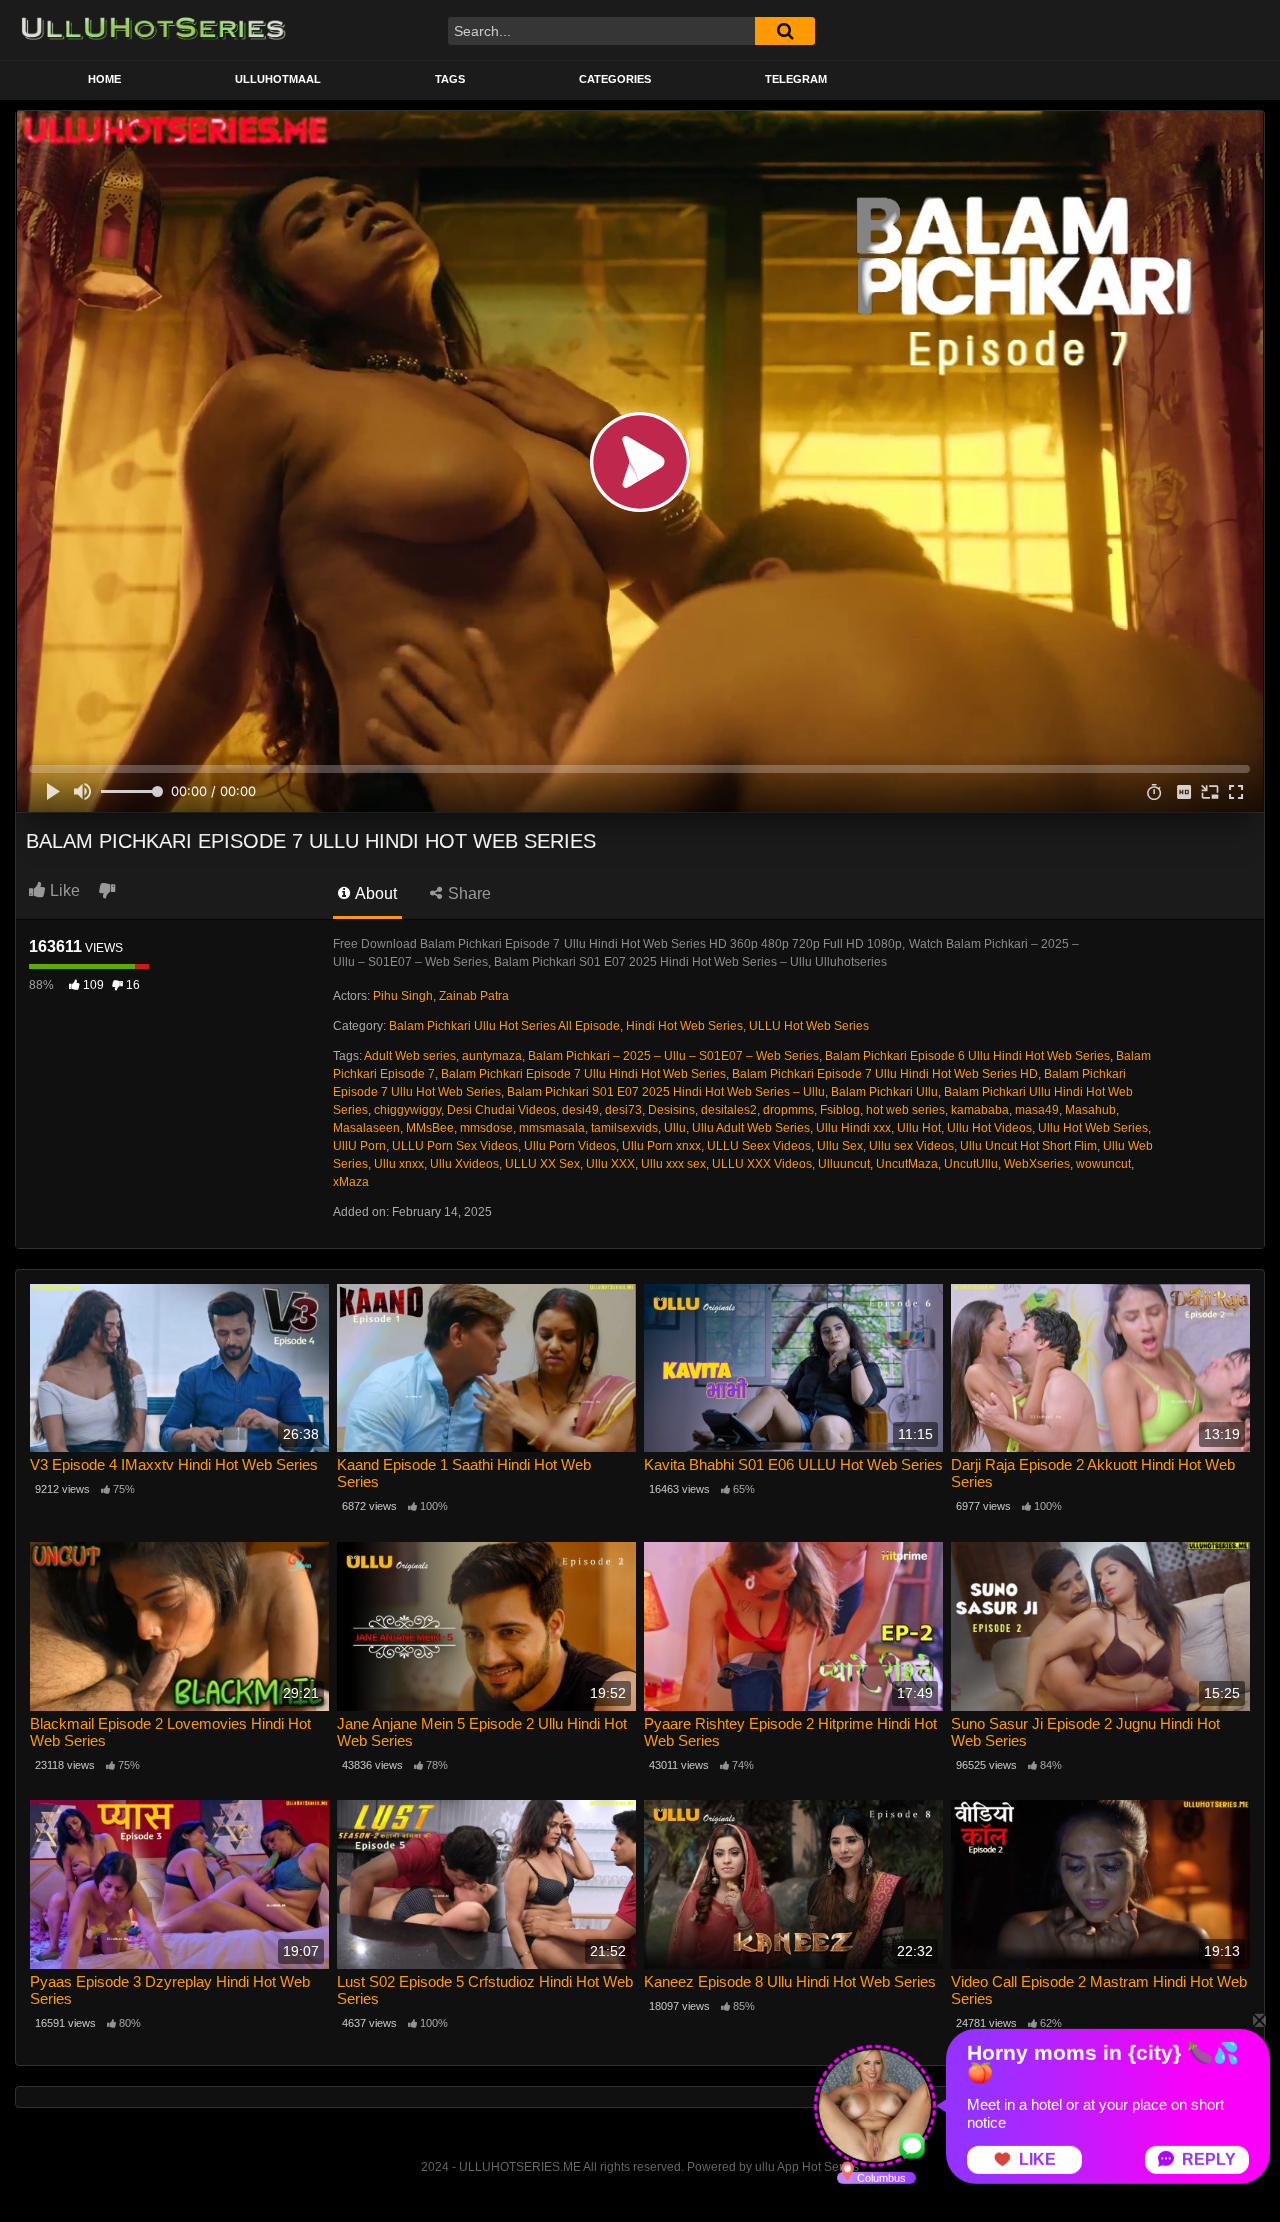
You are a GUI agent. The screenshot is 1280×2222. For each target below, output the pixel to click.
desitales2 (729, 1110)
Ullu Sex (840, 1146)
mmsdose (486, 1128)
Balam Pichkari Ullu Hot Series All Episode (504, 1026)
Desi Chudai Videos (501, 1110)
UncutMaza (907, 1164)
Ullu (675, 1128)
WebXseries (1037, 1164)
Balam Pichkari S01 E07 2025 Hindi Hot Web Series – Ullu (666, 1092)
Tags (450, 79)
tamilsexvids (624, 1128)
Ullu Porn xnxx (661, 1146)
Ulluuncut (844, 1164)
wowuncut (1103, 1164)
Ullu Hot (919, 1128)
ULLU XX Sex (542, 1164)
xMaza (351, 1182)
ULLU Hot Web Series (809, 1026)
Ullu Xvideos (464, 1164)
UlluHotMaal (278, 79)
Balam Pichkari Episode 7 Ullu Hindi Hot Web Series (583, 1074)
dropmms (788, 1110)
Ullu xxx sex (673, 1164)
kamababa (980, 1110)
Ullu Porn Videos (570, 1146)
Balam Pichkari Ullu (884, 1092)
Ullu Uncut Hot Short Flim (1028, 1146)
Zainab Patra (474, 996)
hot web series (905, 1110)
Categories (615, 79)
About (374, 893)
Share (467, 893)
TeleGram (796, 79)
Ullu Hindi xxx (853, 1128)
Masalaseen (366, 1128)
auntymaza (492, 1056)
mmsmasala (552, 1128)
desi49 (580, 1110)
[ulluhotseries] (153, 30)
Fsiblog (840, 1110)
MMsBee (430, 1128)
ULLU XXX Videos (762, 1164)
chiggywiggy (407, 1110)
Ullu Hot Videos (989, 1128)
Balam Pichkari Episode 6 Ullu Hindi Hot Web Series (967, 1056)
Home (104, 79)
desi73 (623, 1110)
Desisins (671, 1110)
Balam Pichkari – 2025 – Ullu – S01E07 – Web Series (673, 1056)
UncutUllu (971, 1164)
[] (785, 31)
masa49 (1037, 1110)
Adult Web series (410, 1056)
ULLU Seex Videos (759, 1146)
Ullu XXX (610, 1164)
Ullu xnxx (399, 1164)
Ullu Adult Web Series (751, 1128)
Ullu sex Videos (911, 1146)
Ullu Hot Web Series (1093, 1128)
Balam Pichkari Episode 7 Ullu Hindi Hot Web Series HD (885, 1074)
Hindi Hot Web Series (684, 1026)
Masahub (1090, 1110)
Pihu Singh (403, 996)
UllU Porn (359, 1146)
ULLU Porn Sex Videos (455, 1146)
